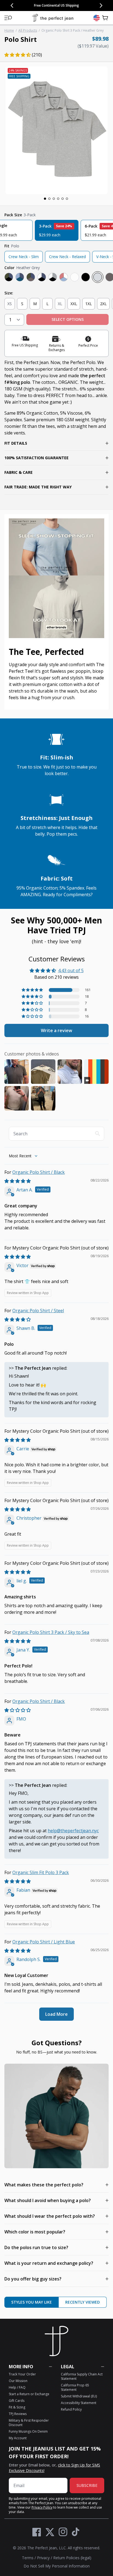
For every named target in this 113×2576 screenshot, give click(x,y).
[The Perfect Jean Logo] (53, 18)
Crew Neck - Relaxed (67, 257)
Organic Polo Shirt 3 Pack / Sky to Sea (51, 1632)
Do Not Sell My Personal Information (57, 2566)
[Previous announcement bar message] (12, 6)
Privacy (43, 2558)
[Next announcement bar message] (101, 6)
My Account (18, 2438)
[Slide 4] (58, 199)
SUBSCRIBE (87, 2485)
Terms (28, 2558)
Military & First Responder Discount (29, 2423)
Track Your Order (22, 2374)
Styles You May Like (32, 2302)
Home (9, 30)
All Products (28, 30)
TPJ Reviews (18, 2414)
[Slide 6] (67, 199)
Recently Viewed (83, 2302)
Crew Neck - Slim (24, 257)
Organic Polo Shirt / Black (39, 1172)
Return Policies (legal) (72, 2558)
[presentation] (56, 130)
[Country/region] (97, 18)
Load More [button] (56, 2014)
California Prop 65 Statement (75, 2387)
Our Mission (18, 2381)
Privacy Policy (42, 2507)
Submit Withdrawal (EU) (79, 2396)
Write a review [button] (56, 1030)
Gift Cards (17, 2401)
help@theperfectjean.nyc (73, 1831)
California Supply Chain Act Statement (82, 2376)
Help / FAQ (17, 2387)
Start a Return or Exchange (29, 2394)
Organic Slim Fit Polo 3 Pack (41, 1872)
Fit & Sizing (17, 2407)
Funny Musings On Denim (28, 2431)
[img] (18, 1181)
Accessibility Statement (79, 2403)
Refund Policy (71, 2409)
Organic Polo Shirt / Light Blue (44, 1942)
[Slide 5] (63, 199)
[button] (8, 18)
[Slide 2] (49, 199)
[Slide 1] (45, 199)
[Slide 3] (54, 199)
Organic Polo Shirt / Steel (38, 1311)
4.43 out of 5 (71, 970)
